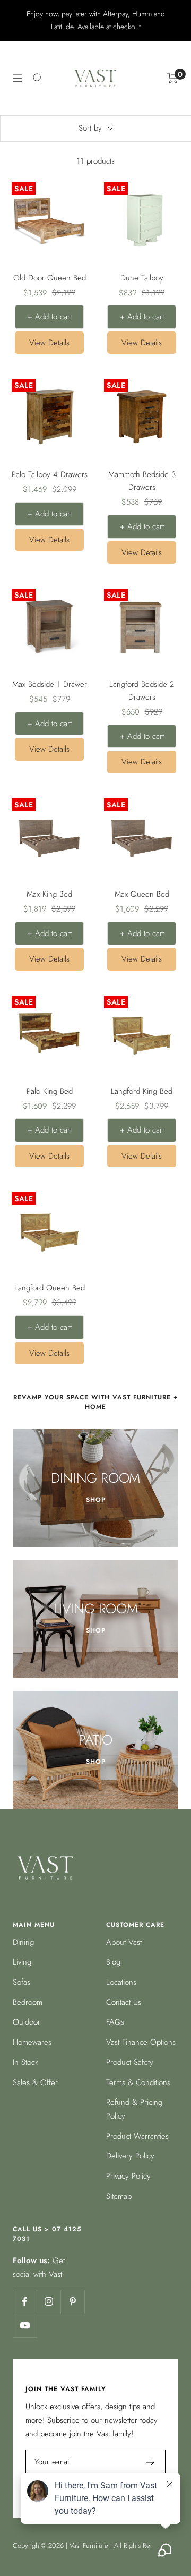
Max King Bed (49, 894)
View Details (49, 343)
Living (22, 1962)
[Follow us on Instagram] (49, 2302)
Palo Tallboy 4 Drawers (50, 474)
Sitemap (119, 2196)
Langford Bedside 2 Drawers (142, 691)
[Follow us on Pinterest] (72, 2302)
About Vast (124, 1942)
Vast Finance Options (141, 2042)
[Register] (150, 2462)
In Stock (25, 2062)
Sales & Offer (35, 2082)
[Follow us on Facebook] (25, 2302)
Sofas (21, 1982)
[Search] (38, 78)
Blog (113, 1962)
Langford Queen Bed (50, 1288)
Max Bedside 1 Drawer (50, 684)
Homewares (32, 2042)
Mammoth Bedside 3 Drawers (142, 481)
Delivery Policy (130, 2156)
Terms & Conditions (138, 2082)
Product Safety (130, 2062)
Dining (23, 1942)
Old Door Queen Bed (50, 278)
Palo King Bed (50, 1091)
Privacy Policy (128, 2176)
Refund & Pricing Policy (134, 2109)
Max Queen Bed (142, 894)
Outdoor (27, 2022)
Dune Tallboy (142, 278)
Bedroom (28, 2002)
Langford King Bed (142, 1091)
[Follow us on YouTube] (25, 2326)
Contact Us (124, 2002)
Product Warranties (137, 2136)
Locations (121, 1982)
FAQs (115, 2022)
